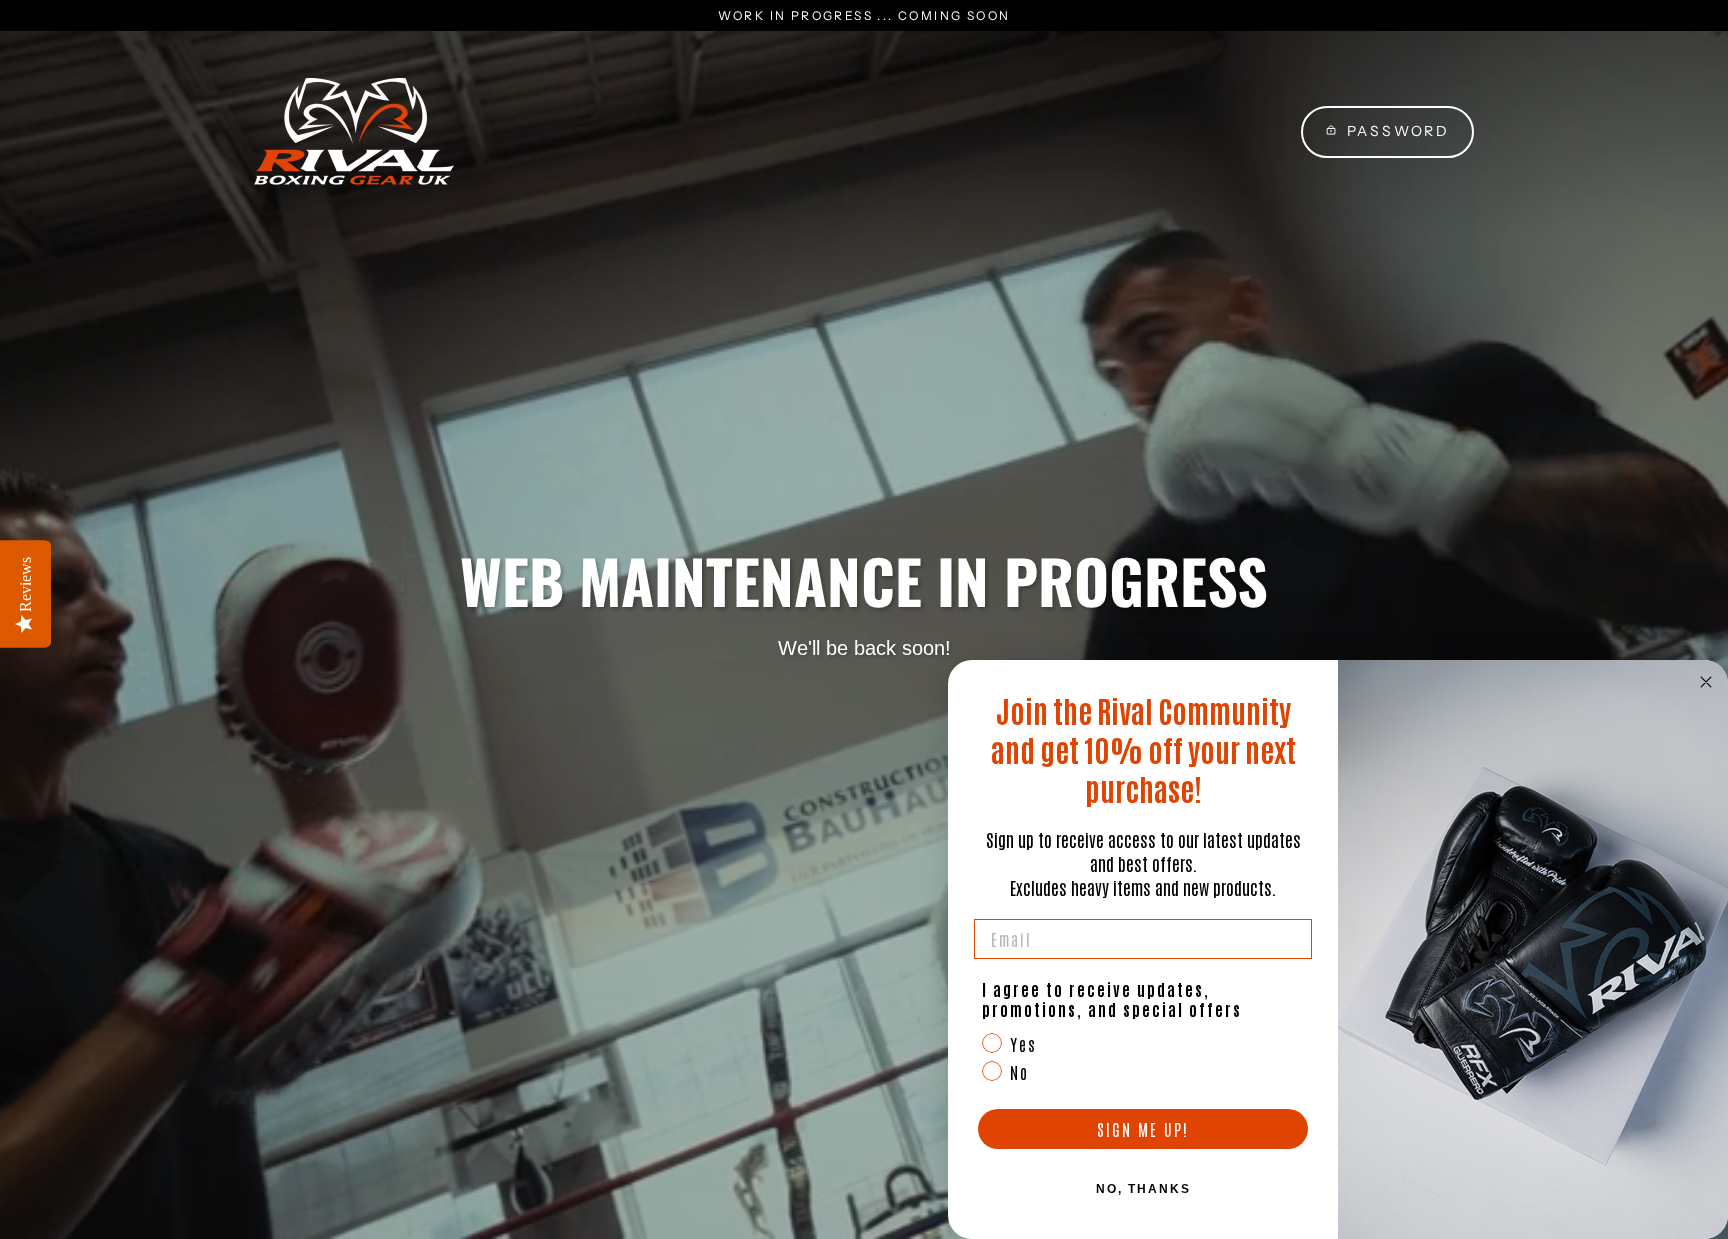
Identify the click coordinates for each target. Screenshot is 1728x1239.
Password (1398, 131)
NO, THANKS (1143, 1189)
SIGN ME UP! (1143, 1129)
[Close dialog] (1706, 682)
